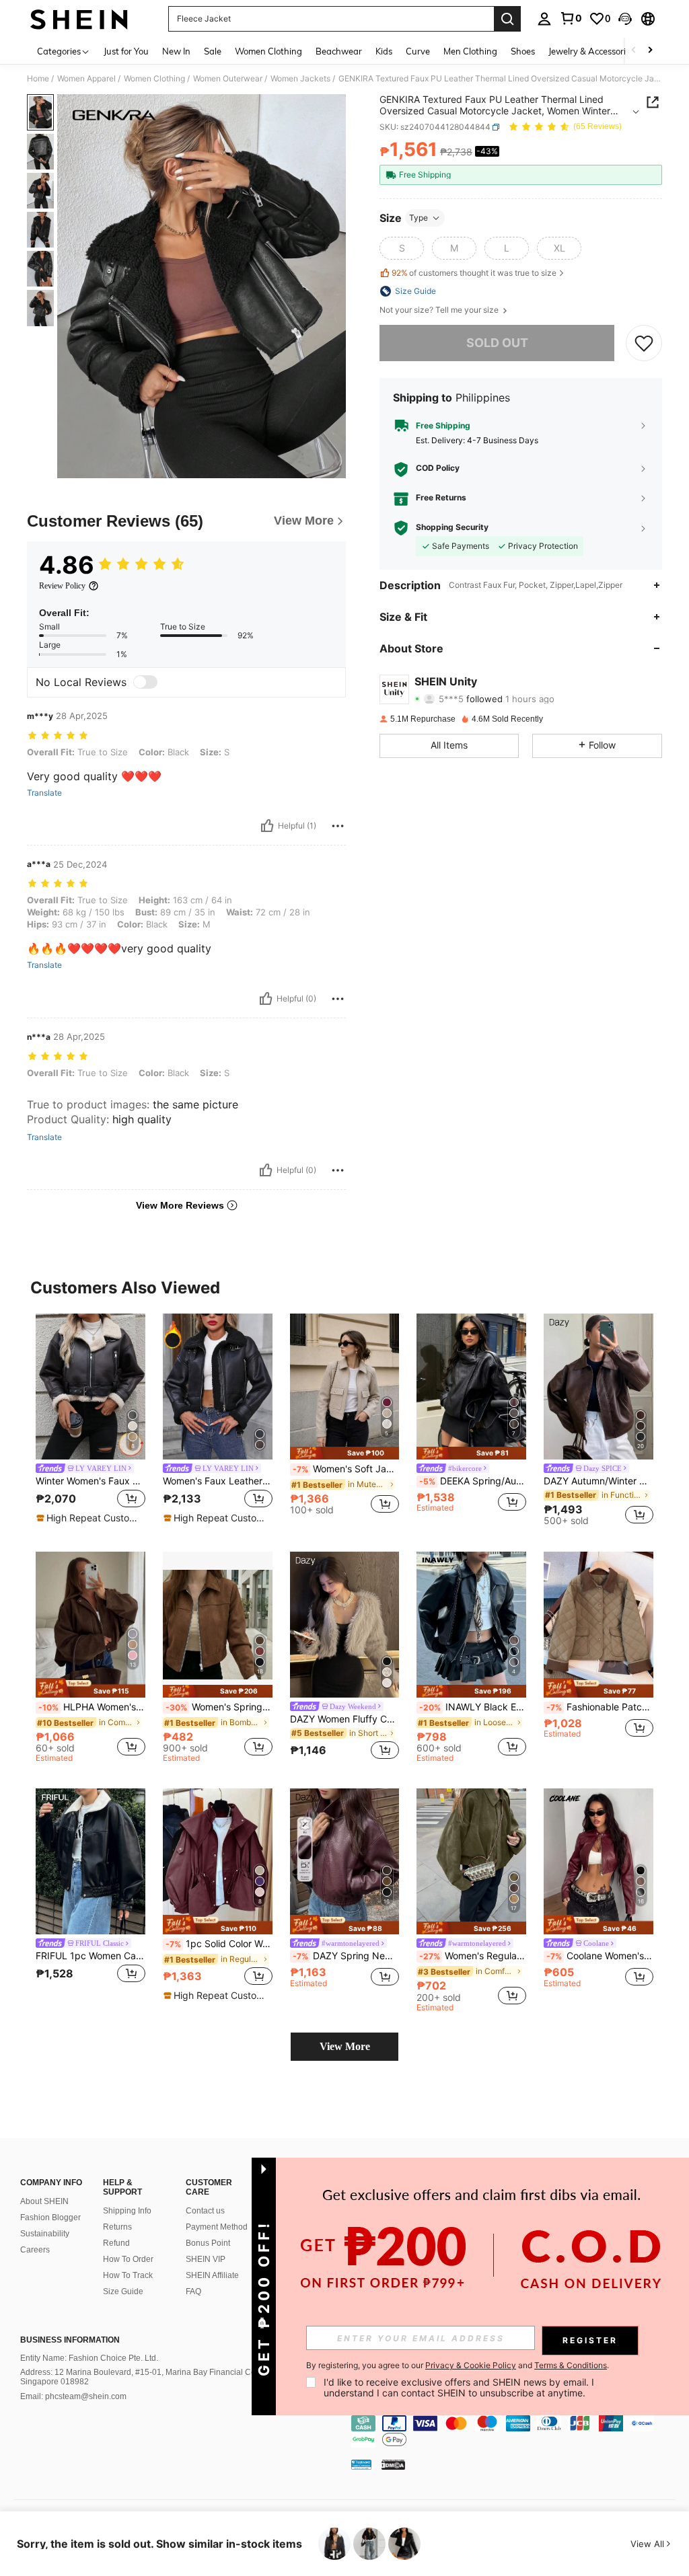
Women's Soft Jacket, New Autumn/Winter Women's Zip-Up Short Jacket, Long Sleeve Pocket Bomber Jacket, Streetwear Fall (346, 1469)
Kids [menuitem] (384, 51)
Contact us (205, 2211)
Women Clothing (154, 79)
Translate (44, 793)
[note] (89, 1518)
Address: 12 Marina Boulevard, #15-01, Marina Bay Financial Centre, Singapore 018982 (146, 2377)
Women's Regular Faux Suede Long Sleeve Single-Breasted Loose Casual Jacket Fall (473, 1956)
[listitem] (90, 1419)
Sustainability (45, 2234)
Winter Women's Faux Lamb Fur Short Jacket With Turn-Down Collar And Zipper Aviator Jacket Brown (90, 1481)
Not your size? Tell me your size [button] (440, 310)
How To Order (128, 2259)
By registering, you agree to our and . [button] (458, 2365)
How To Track (128, 2275)
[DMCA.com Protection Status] (393, 2464)
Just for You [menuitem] (126, 51)
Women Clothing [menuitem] (268, 51)
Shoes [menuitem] (523, 51)
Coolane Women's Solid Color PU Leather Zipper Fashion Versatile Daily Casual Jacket (600, 1956)
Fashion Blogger (50, 2218)
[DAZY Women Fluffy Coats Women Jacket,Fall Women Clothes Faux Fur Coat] (345, 1625)
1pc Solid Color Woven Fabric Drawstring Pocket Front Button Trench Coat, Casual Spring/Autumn (219, 1944)
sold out (497, 343)
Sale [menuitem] (213, 51)
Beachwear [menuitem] (339, 51)
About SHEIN (44, 2201)
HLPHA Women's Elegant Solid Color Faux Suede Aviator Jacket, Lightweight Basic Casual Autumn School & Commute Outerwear (92, 1707)
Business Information (70, 2340)
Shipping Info (127, 2211)
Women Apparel (86, 79)
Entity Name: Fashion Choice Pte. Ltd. (89, 2358)
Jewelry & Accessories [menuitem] (591, 51)
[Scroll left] (634, 51)
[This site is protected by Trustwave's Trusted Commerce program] (361, 2464)
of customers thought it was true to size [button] (474, 273)
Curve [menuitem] (418, 51)
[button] (625, 19)
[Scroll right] (650, 51)
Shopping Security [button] (452, 527)
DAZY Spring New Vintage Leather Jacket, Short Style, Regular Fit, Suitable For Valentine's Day (346, 1956)
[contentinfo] (517, 2431)
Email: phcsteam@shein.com (73, 2396)
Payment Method (217, 2227)
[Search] (507, 19)
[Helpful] (267, 826)
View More (345, 2046)
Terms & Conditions (571, 2365)
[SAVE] (644, 343)
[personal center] (544, 19)
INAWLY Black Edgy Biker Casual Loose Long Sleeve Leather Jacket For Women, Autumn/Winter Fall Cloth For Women (473, 1707)
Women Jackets (300, 79)
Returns (117, 2227)
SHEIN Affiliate (212, 2275)
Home (38, 79)
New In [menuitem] (176, 51)
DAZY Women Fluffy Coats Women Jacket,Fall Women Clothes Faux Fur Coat (345, 1719)
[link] (571, 18)
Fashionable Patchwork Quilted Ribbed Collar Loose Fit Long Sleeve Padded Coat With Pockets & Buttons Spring (600, 1707)
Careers (35, 2250)
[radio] (402, 248)
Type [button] (419, 218)
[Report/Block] (338, 826)
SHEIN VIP (206, 2259)
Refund (116, 2243)
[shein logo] (79, 19)
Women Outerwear (228, 79)
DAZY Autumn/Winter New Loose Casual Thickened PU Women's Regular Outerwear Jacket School (599, 1481)
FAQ (193, 2291)
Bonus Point (208, 2243)
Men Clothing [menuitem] (470, 51)
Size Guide (123, 2291)
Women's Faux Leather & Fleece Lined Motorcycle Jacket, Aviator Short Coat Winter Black (218, 1481)
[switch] (145, 682)
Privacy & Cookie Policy (471, 2365)
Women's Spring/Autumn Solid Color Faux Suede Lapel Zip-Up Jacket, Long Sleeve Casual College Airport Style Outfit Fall (219, 1707)
